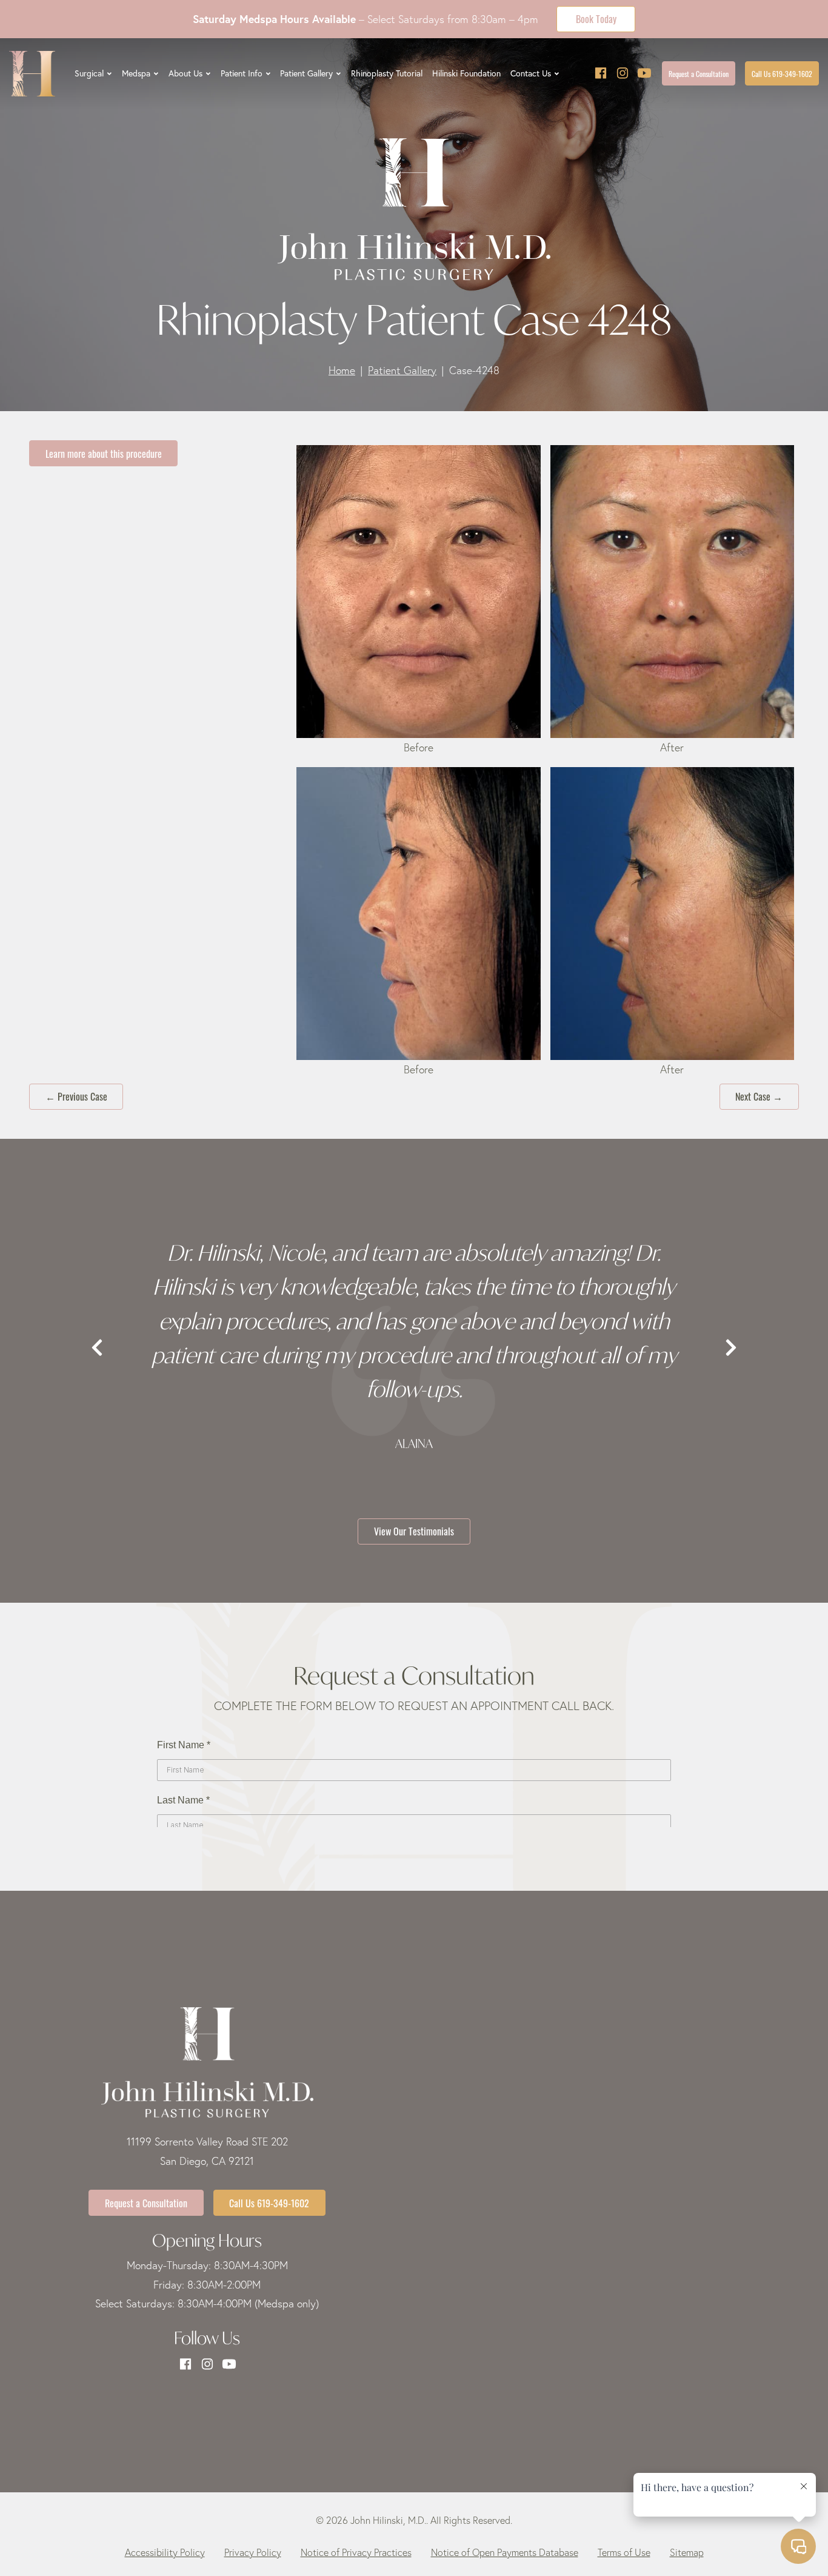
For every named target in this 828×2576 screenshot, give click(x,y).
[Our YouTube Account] (644, 74)
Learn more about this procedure (104, 453)
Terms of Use (624, 2552)
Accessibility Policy (165, 2552)
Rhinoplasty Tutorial (387, 73)
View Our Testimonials (414, 1531)
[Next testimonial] (731, 1348)
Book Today (596, 18)
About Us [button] (185, 73)
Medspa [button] (136, 73)
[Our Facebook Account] (601, 74)
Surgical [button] (89, 73)
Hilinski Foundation (466, 73)
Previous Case (76, 1096)
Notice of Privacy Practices (356, 2552)
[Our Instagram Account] (623, 74)
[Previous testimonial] (97, 1348)
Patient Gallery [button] (306, 73)
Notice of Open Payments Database (505, 2552)
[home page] (32, 74)
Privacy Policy (253, 2552)
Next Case (759, 1096)
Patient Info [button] (242, 73)
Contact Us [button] (531, 73)
